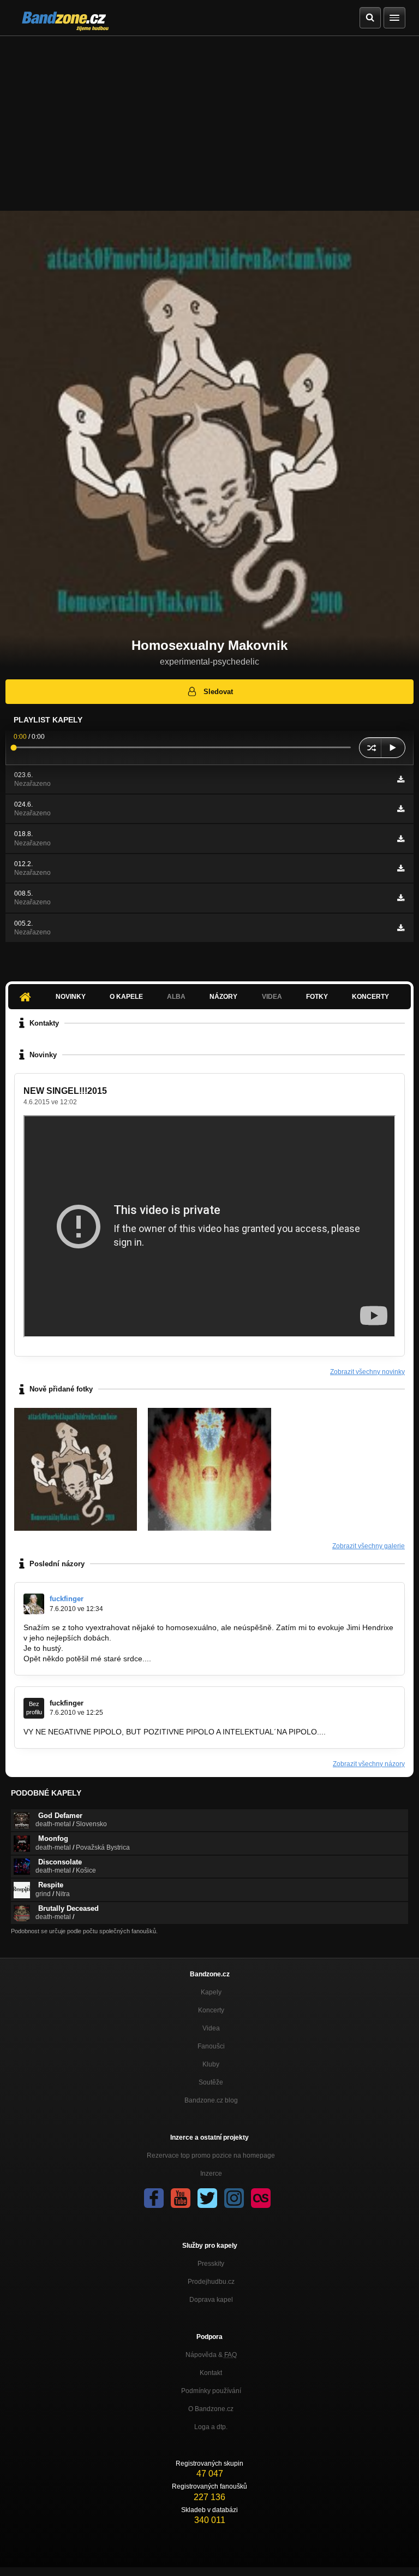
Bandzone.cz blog (211, 2100)
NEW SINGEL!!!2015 (65, 1091)
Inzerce (211, 2174)
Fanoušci (211, 2046)
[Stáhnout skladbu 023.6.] (401, 779)
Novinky (71, 997)
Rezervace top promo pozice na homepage (211, 2155)
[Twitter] (207, 2198)
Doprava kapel (211, 2300)
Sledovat (218, 692)
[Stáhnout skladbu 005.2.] (401, 928)
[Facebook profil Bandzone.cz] (154, 2198)
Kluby (211, 2064)
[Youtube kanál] (181, 2198)
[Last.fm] (261, 2198)
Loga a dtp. (211, 2427)
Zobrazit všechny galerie (369, 1546)
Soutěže (211, 2082)
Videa (211, 2028)
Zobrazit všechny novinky (367, 1372)
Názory (223, 997)
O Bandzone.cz (211, 2409)
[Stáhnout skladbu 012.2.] (401, 868)
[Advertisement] (209, 118)
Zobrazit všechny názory (369, 1764)
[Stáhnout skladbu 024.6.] (401, 809)
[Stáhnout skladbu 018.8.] (401, 839)
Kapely (211, 1992)
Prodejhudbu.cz (211, 2282)
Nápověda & (211, 2355)
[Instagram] (234, 2198)
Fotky (317, 997)
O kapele (126, 997)
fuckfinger (67, 1599)
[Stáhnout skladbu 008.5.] (401, 898)
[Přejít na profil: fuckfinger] (34, 1604)
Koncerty (370, 997)
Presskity (211, 2264)
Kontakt (211, 2373)
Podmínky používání (211, 2391)
